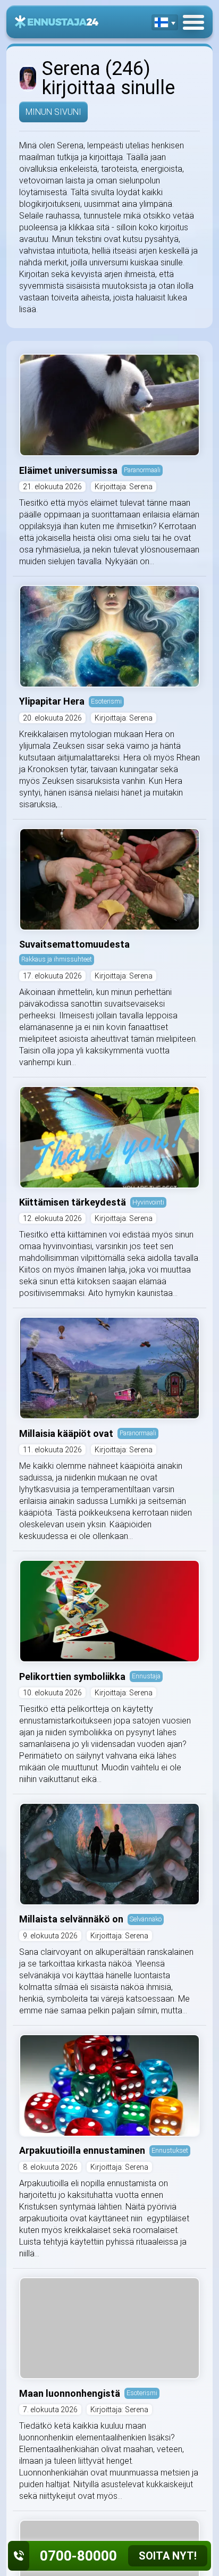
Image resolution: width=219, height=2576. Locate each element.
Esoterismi (106, 701)
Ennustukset (170, 2150)
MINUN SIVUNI (53, 112)
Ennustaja (146, 1676)
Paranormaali (142, 470)
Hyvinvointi (148, 1202)
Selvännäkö (146, 1919)
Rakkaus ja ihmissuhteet (57, 959)
